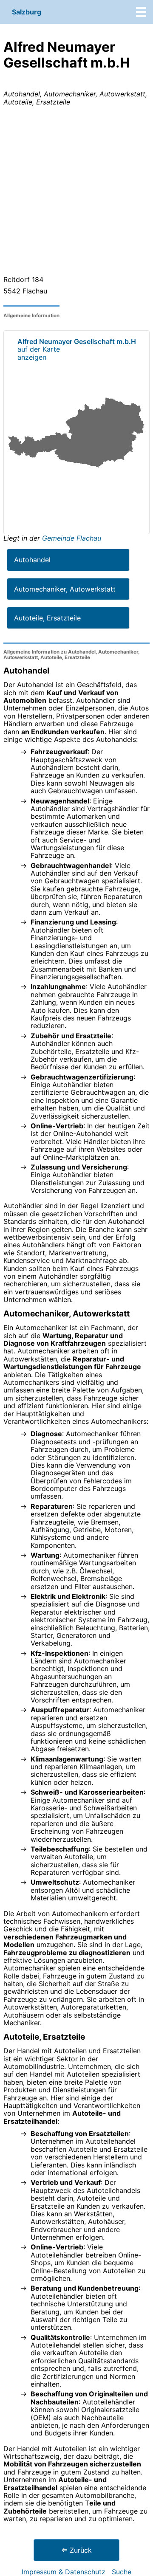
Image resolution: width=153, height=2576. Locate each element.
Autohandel (32, 560)
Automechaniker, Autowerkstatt (65, 589)
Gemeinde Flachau (72, 538)
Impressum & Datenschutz (64, 2572)
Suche (122, 2572)
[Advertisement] (76, 192)
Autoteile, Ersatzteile (47, 618)
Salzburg (27, 12)
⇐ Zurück (76, 2550)
